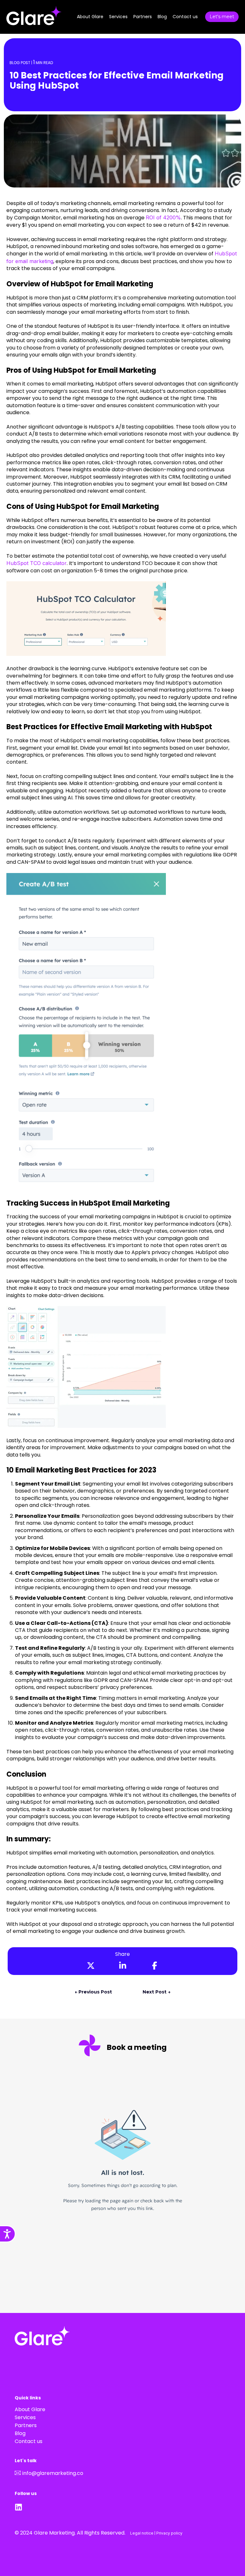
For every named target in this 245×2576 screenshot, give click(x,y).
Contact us (185, 17)
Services (118, 17)
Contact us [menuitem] (29, 2441)
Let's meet (222, 17)
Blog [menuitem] (20, 2433)
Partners (143, 17)
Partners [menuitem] (26, 2425)
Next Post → (156, 1992)
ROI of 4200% (163, 217)
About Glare (90, 17)
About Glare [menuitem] (30, 2409)
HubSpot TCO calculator (37, 563)
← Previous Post (93, 1992)
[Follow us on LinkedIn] (20, 2507)
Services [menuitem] (25, 2417)
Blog (162, 17)
